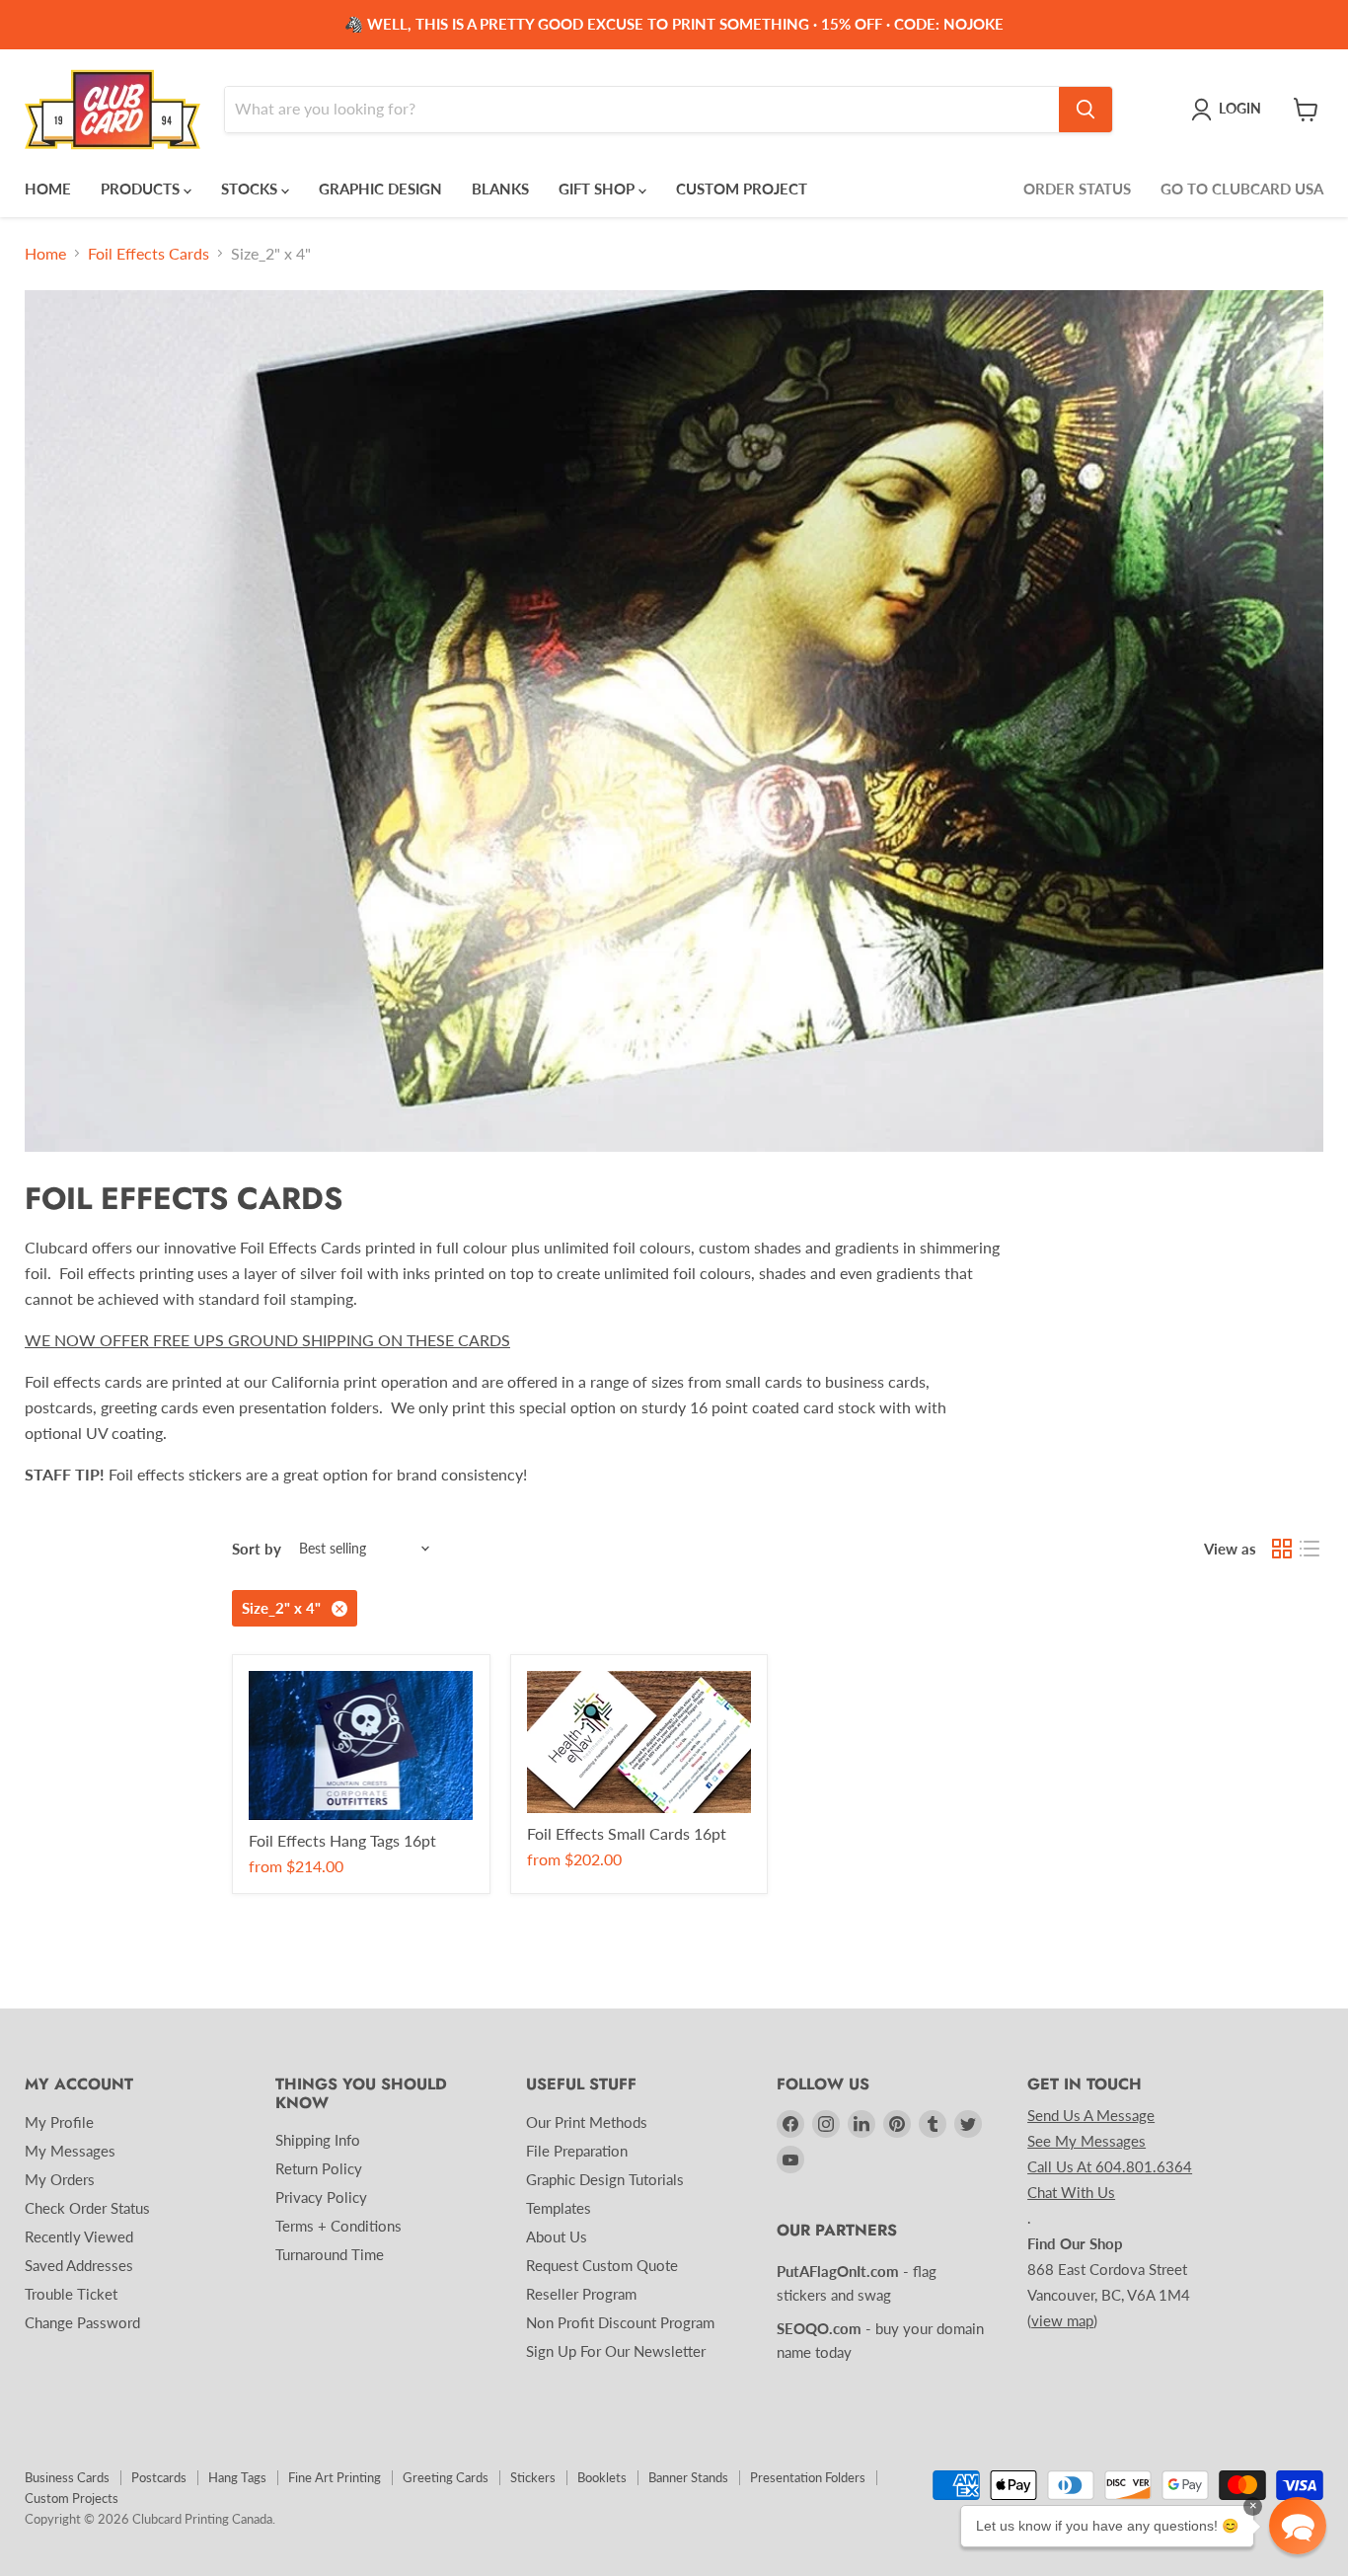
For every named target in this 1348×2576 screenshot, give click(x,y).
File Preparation (577, 2151)
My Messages (70, 2151)
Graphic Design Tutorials (605, 2179)
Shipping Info (318, 2140)
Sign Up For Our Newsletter (616, 2351)
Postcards (159, 2477)
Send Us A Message (1091, 2115)
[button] (1298, 2526)
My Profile (59, 2122)
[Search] (1086, 110)
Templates (559, 2208)
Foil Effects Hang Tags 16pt (342, 1840)
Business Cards (67, 2477)
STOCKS (251, 189)
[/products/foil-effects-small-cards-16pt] (639, 1742)
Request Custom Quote (602, 2265)
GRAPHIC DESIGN (380, 189)
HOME (48, 189)
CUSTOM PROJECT (742, 189)
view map (1062, 2320)
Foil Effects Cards (149, 254)
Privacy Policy (321, 2197)
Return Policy (319, 2168)
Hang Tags (237, 2477)
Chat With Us (1071, 2192)
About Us (557, 2236)
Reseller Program (581, 2294)
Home (45, 254)
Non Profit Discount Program (620, 2322)
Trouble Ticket (71, 2294)
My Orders (60, 2179)
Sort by (257, 1549)
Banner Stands (688, 2477)
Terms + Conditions (338, 2226)
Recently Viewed (79, 2236)
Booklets (602, 2477)
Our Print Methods (587, 2122)
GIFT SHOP (599, 189)
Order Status (1077, 189)
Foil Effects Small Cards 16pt (627, 1833)
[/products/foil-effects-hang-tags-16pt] (361, 1745)
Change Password (82, 2322)
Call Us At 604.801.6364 (1110, 2166)
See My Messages (1086, 2141)
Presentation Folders (808, 2477)
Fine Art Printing (335, 2477)
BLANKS (500, 189)
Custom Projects (72, 2498)
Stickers (533, 2477)
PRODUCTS (142, 189)
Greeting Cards (446, 2477)
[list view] (1310, 1549)
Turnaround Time (330, 2254)
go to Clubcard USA (1242, 189)
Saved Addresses (79, 2265)
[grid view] (1282, 1549)
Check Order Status (87, 2208)
